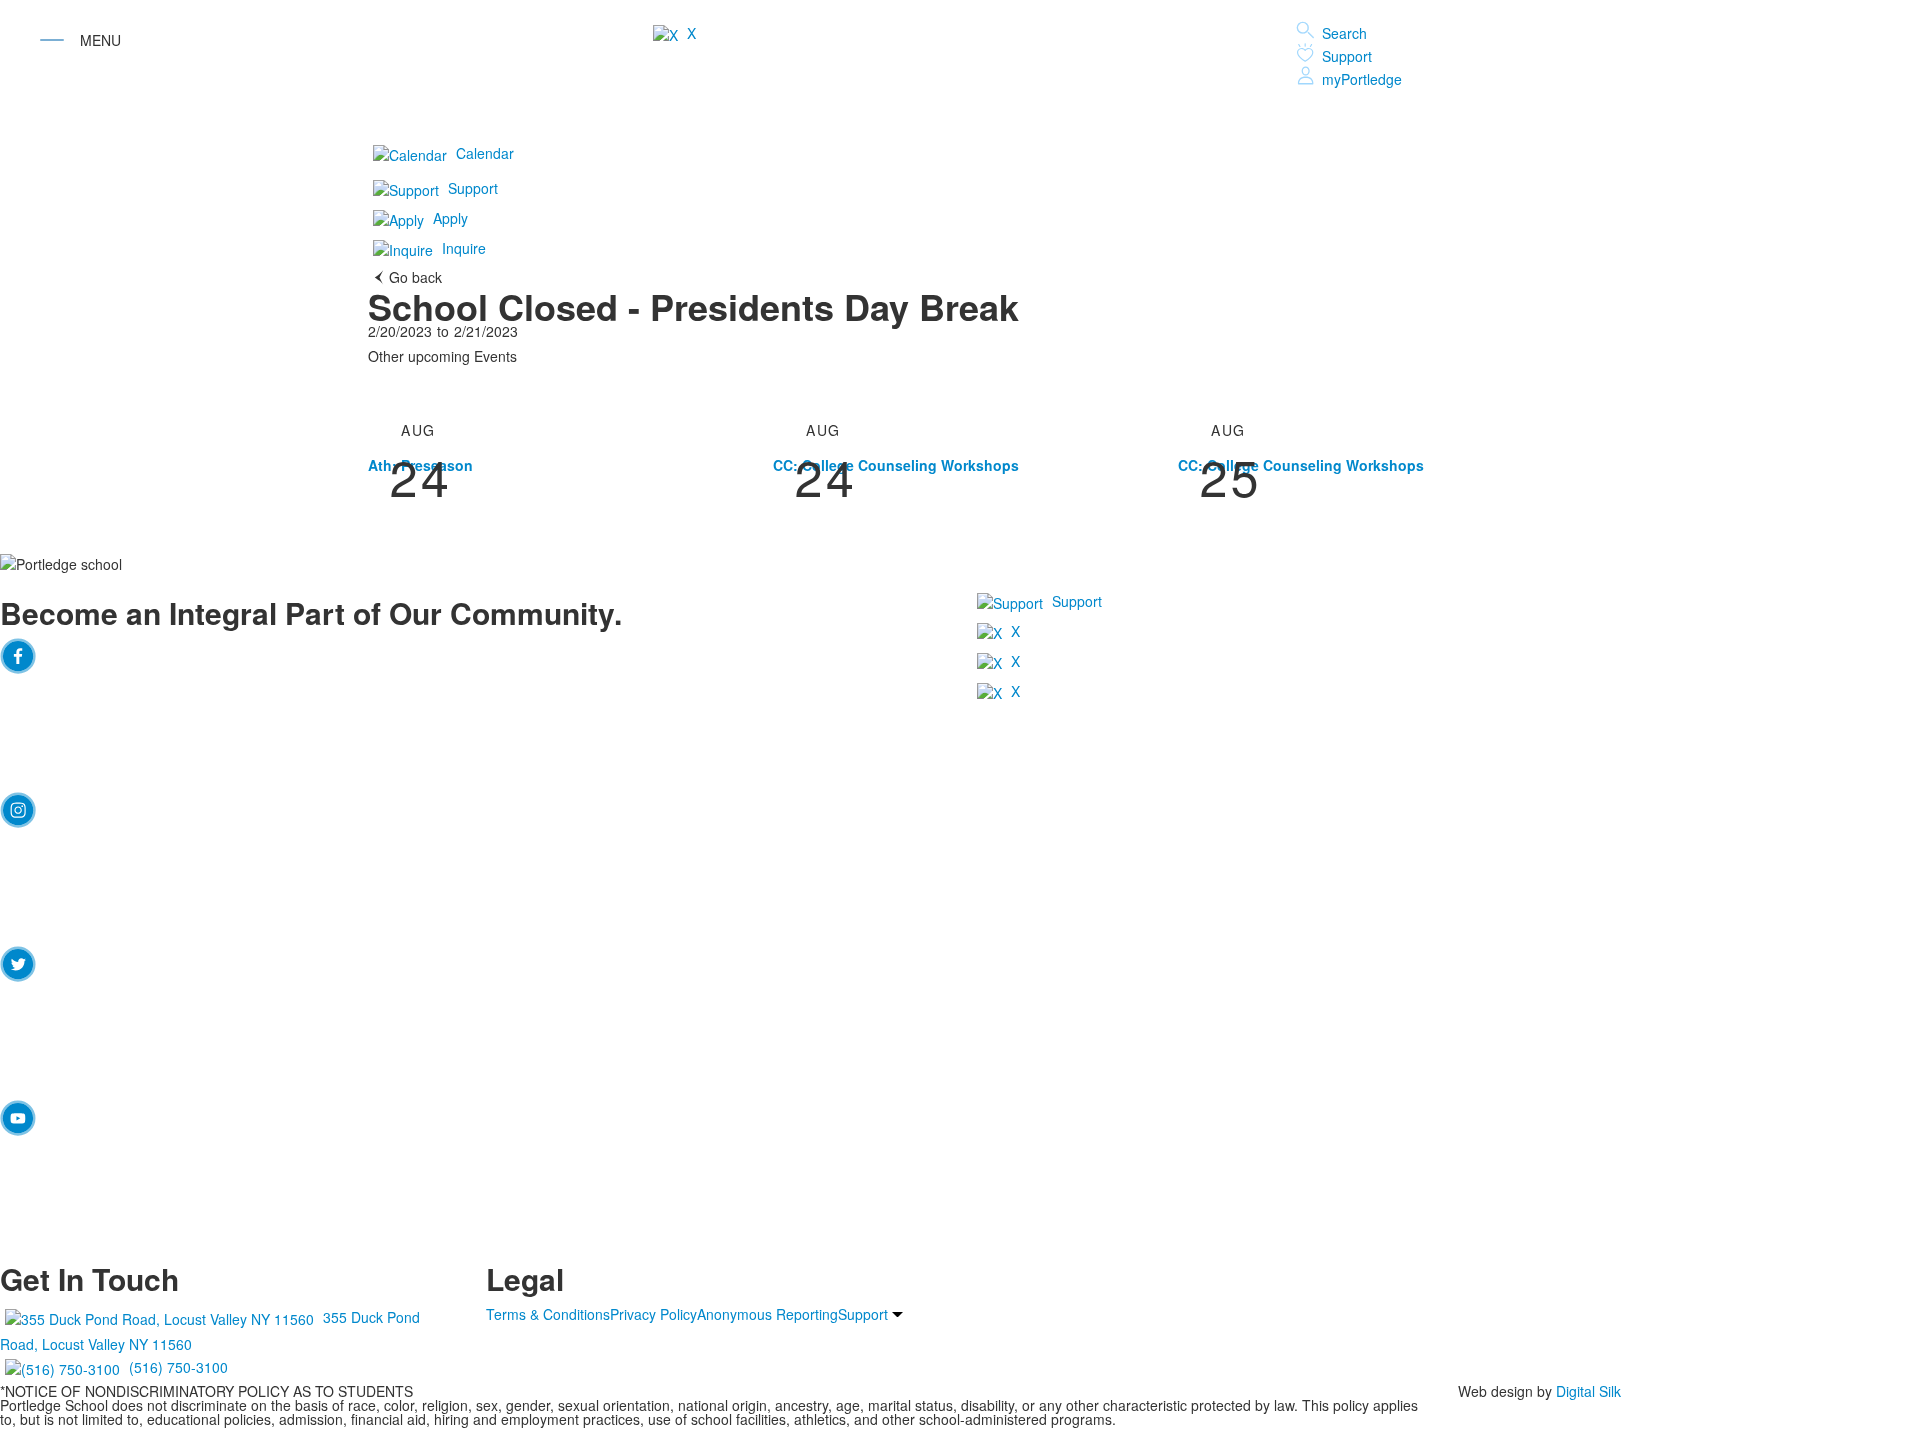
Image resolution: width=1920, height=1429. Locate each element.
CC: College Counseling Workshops (896, 465)
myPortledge (1362, 79)
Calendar (485, 153)
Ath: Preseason (420, 465)
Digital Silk (1588, 1391)
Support (1347, 56)
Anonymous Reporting (767, 1314)
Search (1344, 33)
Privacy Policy (653, 1314)
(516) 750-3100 (178, 1367)
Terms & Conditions (548, 1314)
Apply (450, 218)
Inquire (464, 248)
